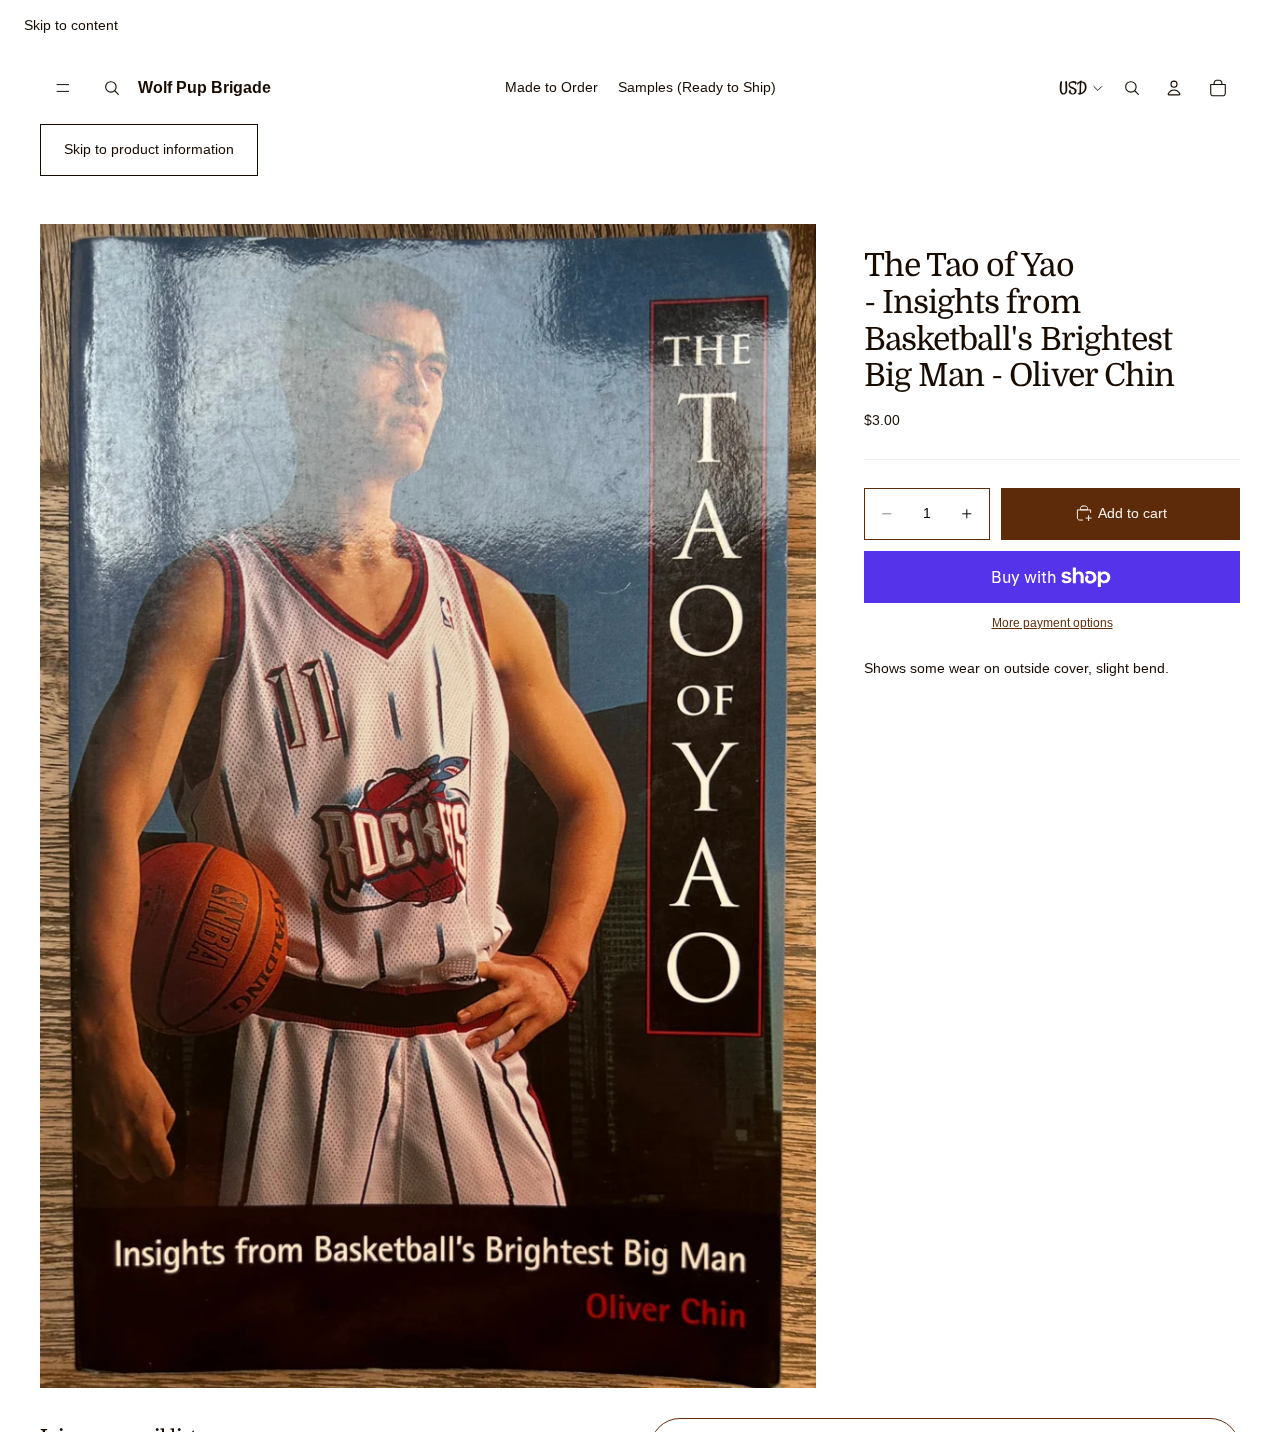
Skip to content (71, 25)
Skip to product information (149, 149)
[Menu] (63, 88)
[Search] (112, 88)
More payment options (1052, 621)
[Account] (1174, 88)
